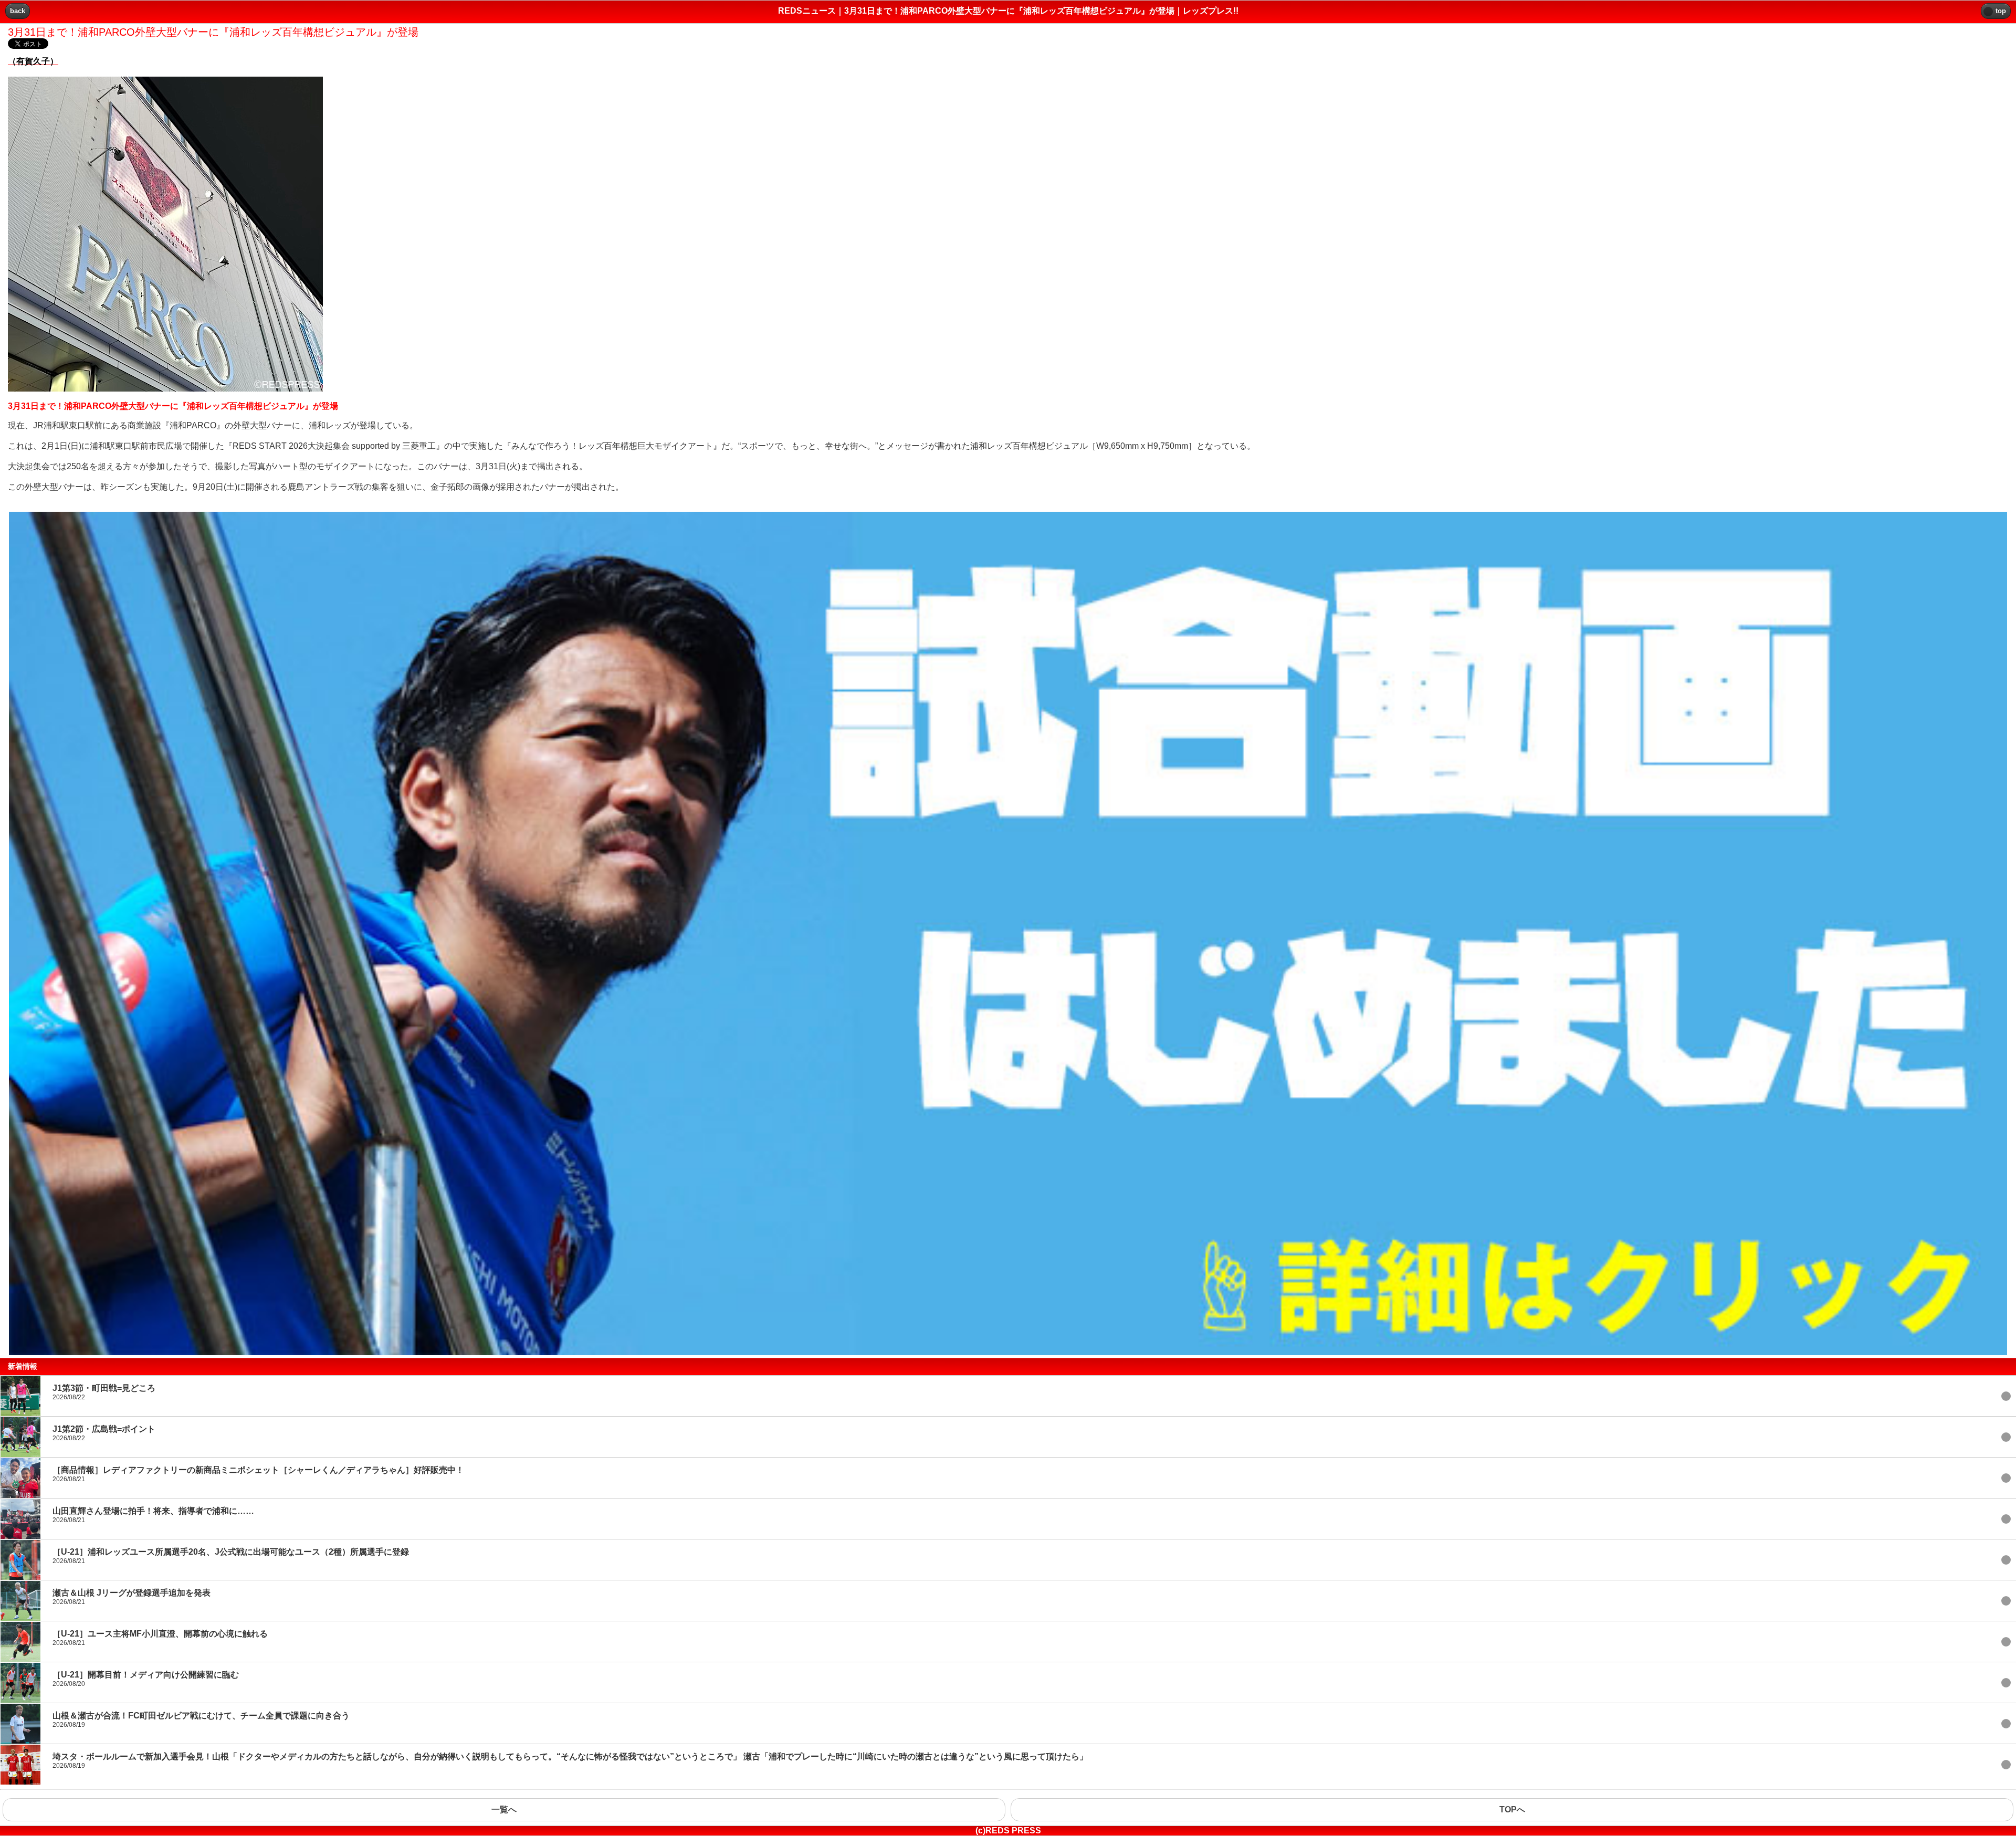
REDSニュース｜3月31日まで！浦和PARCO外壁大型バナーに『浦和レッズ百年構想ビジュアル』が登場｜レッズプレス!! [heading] (1008, 11)
